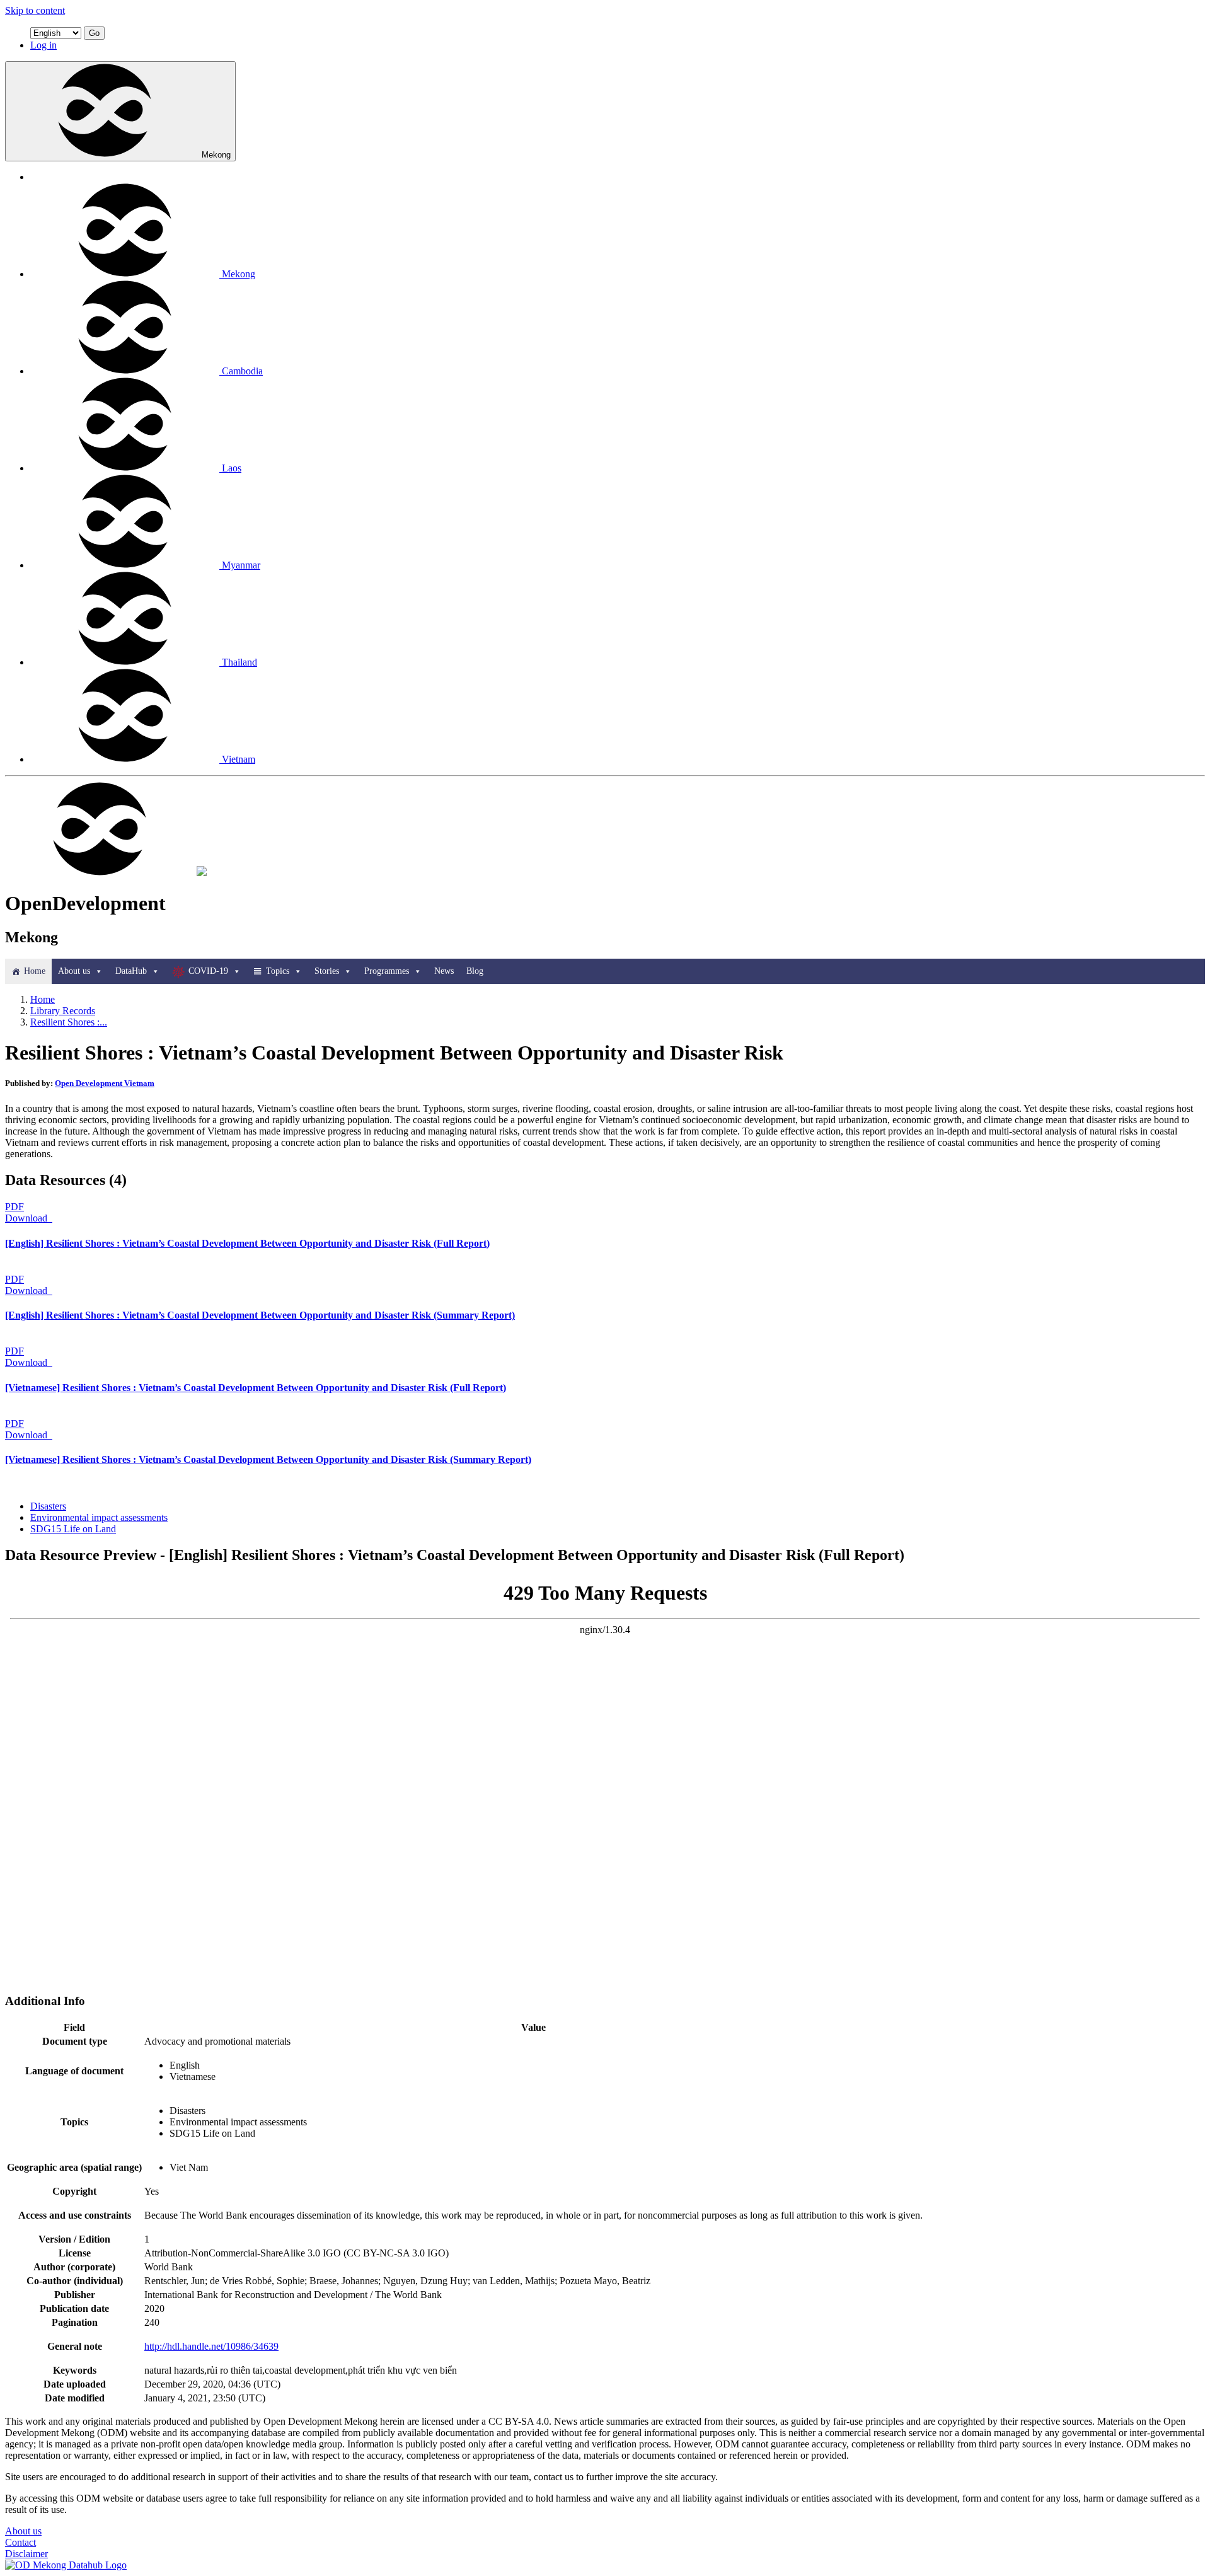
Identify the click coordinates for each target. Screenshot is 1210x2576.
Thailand (239, 662)
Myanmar (241, 565)
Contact (20, 2542)
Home (35, 971)
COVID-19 (208, 971)
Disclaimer (26, 2554)
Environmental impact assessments (99, 1517)
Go (94, 33)
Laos (232, 468)
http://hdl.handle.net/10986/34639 (211, 2346)
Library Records (63, 1011)
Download (27, 1218)
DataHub (131, 971)
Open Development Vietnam (105, 1083)
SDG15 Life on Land (73, 1529)
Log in (43, 45)
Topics (278, 971)
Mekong (216, 155)
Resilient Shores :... (69, 1022)
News (444, 971)
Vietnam (239, 759)
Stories (327, 971)
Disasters (48, 1506)
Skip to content (35, 10)
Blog (475, 971)
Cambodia (242, 371)
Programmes (387, 971)
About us (74, 971)
